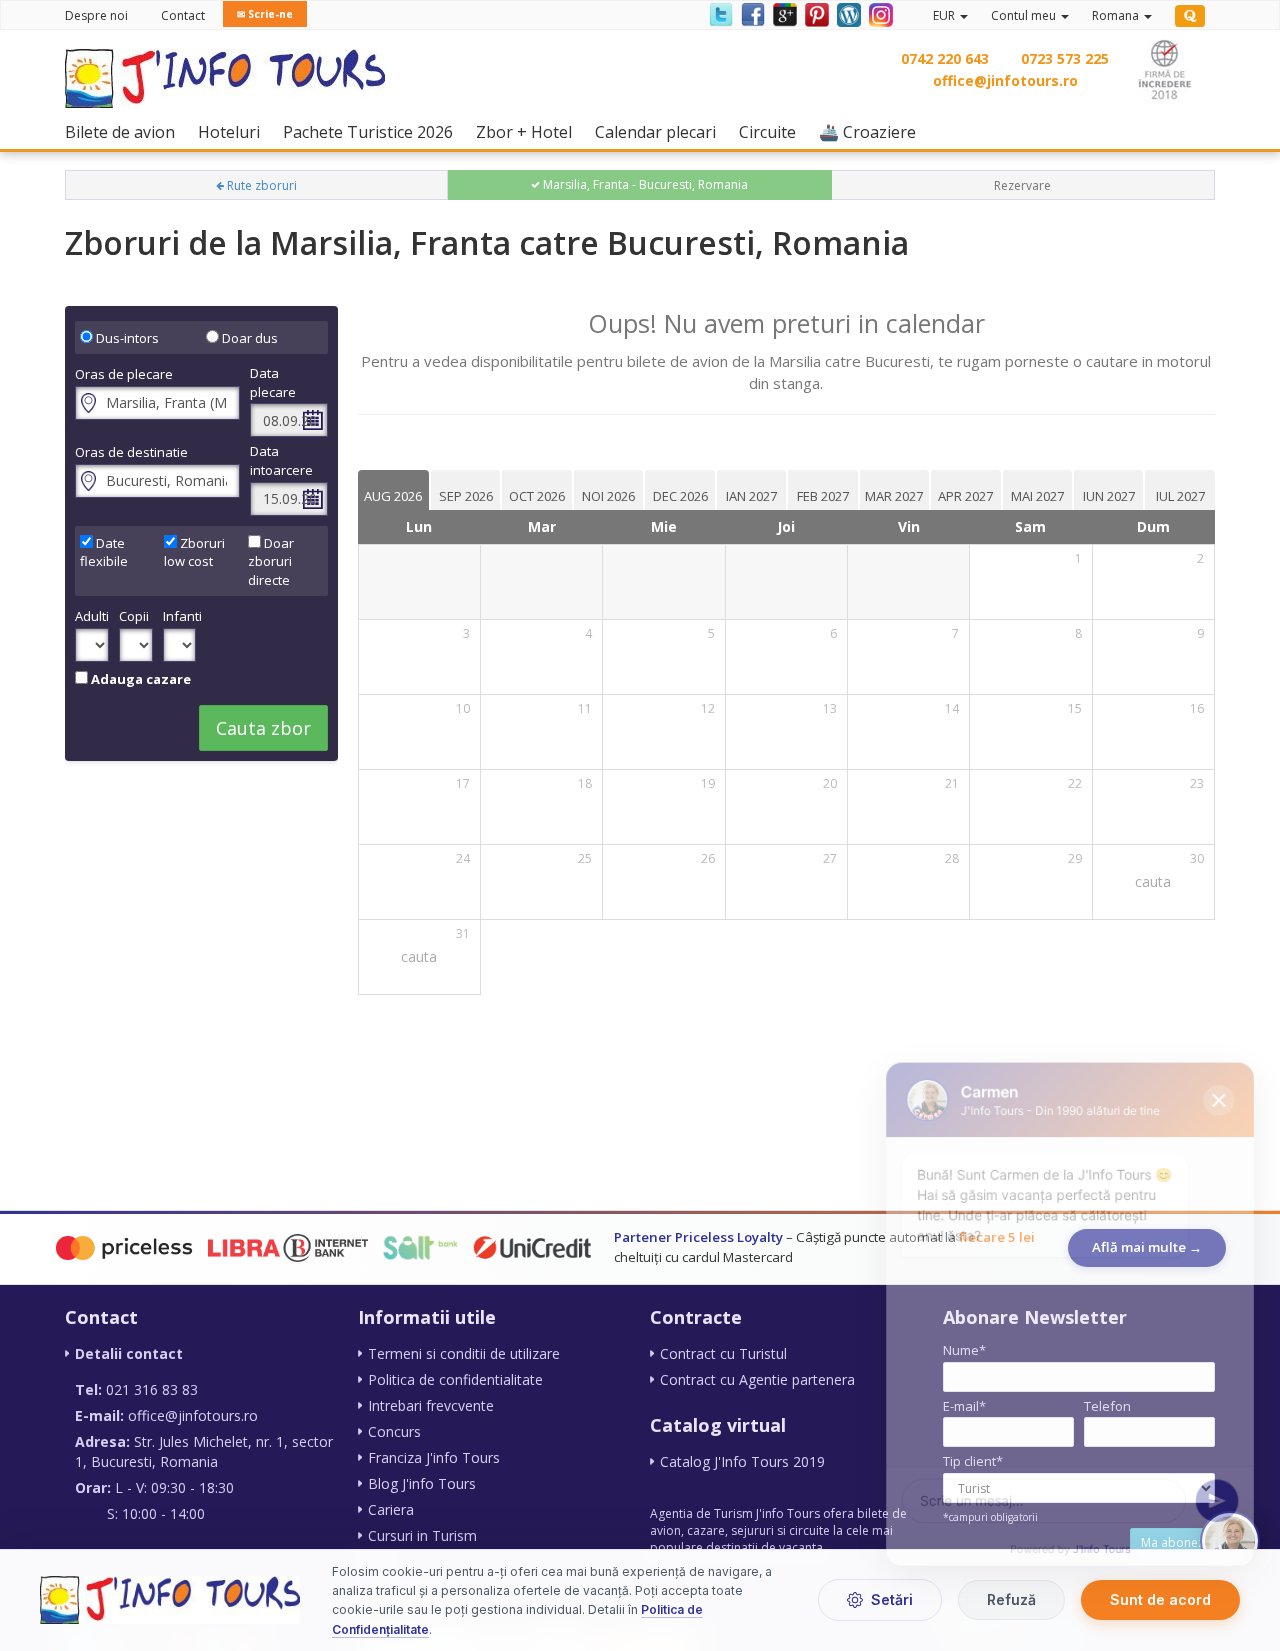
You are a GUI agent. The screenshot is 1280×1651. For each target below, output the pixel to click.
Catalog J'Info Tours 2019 (742, 1461)
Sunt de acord (1160, 1600)
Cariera (391, 1509)
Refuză (1011, 1600)
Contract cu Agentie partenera (757, 1379)
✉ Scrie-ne (265, 14)
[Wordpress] (848, 13)
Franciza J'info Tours (434, 1457)
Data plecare (273, 382)
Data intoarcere (281, 460)
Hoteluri (234, 131)
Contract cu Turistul (723, 1353)
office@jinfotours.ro (1005, 80)
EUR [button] (945, 15)
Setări (892, 1600)
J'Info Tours (1103, 1544)
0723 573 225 (1065, 58)
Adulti (92, 616)
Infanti (180, 616)
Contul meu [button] (1025, 15)
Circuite (772, 131)
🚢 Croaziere (872, 131)
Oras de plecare (124, 374)
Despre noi (96, 15)
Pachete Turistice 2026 (373, 131)
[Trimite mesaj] (1222, 1494)
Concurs (394, 1431)
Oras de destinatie (131, 452)
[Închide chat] (1224, 1080)
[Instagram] (878, 13)
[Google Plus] (784, 13)
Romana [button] (1117, 15)
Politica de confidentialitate (455, 1379)
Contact (183, 15)
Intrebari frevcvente (431, 1405)
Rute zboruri (260, 185)
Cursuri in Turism (422, 1535)
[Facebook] (752, 13)
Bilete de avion (125, 131)
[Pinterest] (816, 13)
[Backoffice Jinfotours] (1190, 16)
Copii (134, 616)
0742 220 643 (945, 58)
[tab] (393, 490)
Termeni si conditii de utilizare (464, 1353)
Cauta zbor (263, 728)
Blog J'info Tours (422, 1483)
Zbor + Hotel (529, 131)
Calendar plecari (660, 131)
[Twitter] (720, 13)
